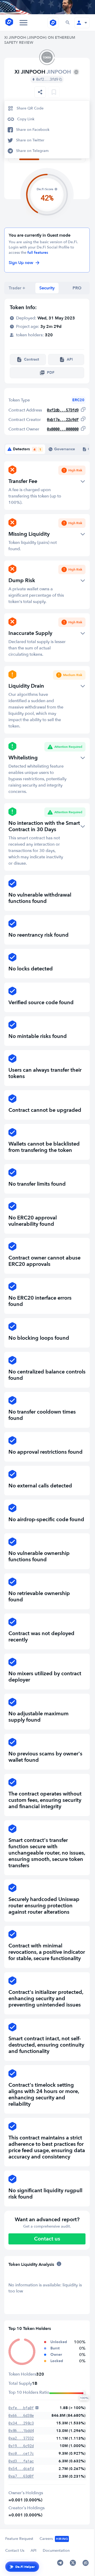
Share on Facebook (33, 130)
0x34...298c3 (21, 2423)
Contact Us (15, 2551)
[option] (47, 108)
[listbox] (40, 92)
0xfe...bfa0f (21, 2408)
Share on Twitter (30, 140)
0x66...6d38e (21, 2415)
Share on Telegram (32, 151)
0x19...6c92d (21, 2446)
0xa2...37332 (21, 2438)
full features (38, 253)
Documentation (56, 2551)
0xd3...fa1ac (21, 2461)
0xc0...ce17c (21, 2453)
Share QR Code (30, 108)
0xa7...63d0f (21, 2476)
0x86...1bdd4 (21, 2431)
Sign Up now (21, 263)
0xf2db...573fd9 (63, 410)
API (34, 2551)
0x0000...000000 (63, 429)
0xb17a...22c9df (63, 420)
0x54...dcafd (21, 2469)
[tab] (17, 288)
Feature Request (19, 2539)
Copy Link (26, 119)
